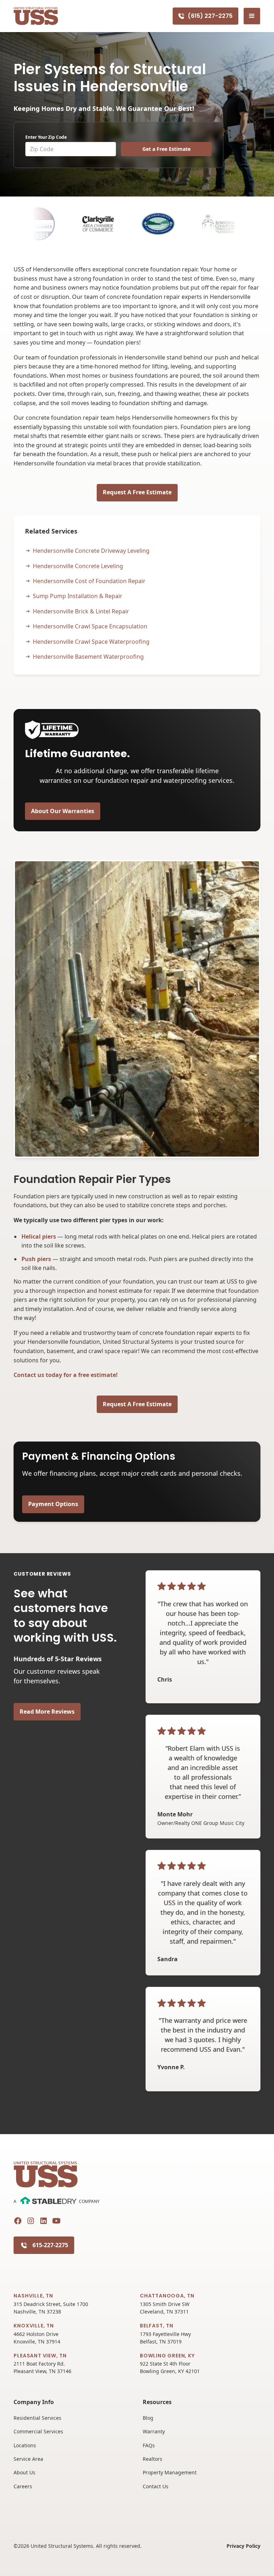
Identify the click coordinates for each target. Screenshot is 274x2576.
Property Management (170, 2472)
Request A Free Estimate (137, 492)
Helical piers (39, 1236)
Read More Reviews (47, 1712)
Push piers (36, 1259)
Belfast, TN (157, 2326)
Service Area (28, 2459)
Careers (23, 2486)
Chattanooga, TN (167, 2296)
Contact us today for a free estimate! (66, 1375)
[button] (252, 16)
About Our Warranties (63, 811)
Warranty (154, 2431)
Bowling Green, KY (167, 2356)
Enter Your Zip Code (46, 137)
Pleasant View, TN (40, 2356)
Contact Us (156, 2486)
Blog (148, 2418)
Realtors (153, 2459)
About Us (24, 2472)
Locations (25, 2445)
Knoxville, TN (34, 2326)
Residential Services (37, 2418)
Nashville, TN (33, 2296)
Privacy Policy (243, 2546)
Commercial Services (38, 2431)
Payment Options (53, 1504)
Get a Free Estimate (166, 149)
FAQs (149, 2445)
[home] (36, 16)
